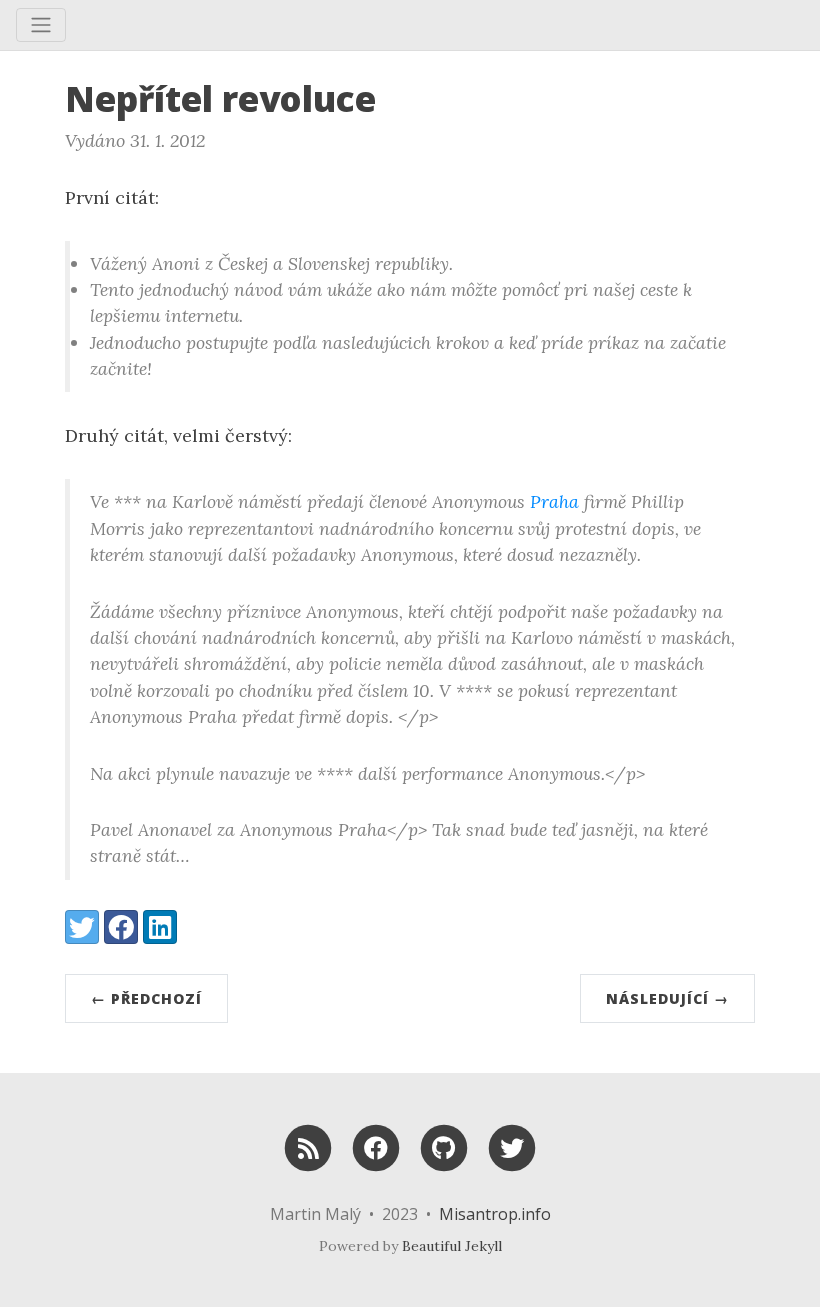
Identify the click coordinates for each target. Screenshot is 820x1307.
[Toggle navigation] (41, 25)
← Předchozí (146, 998)
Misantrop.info (495, 1214)
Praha (554, 501)
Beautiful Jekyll (452, 1246)
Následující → (667, 998)
